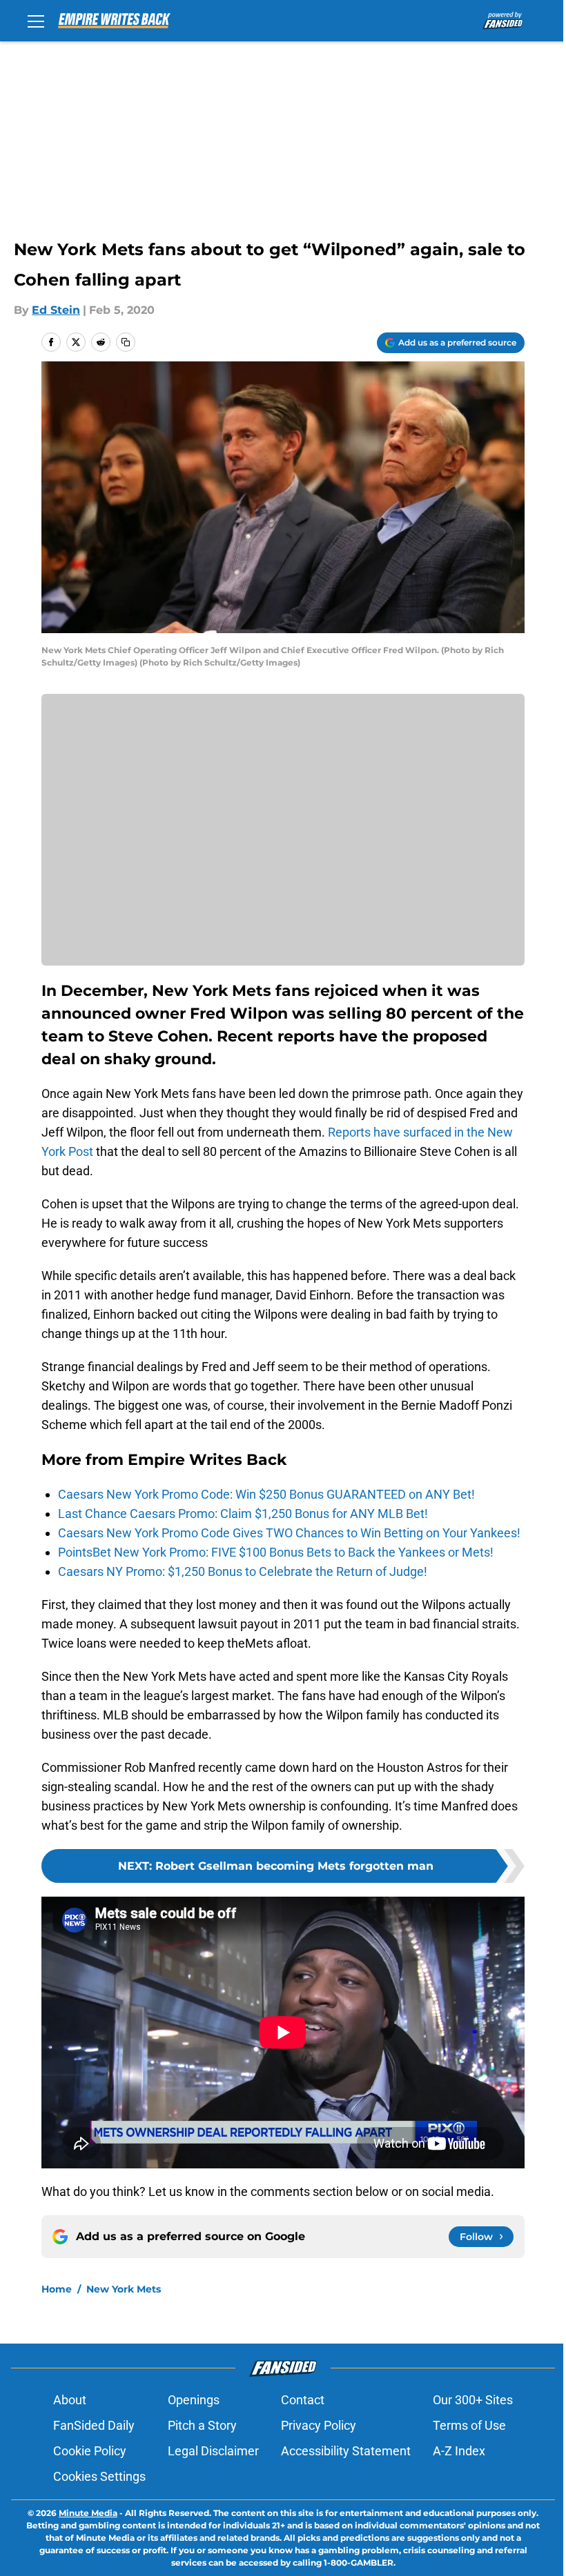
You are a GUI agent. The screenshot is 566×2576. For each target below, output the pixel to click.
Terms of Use (469, 2425)
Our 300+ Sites (473, 2400)
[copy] (126, 342)
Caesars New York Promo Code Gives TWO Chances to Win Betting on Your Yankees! (289, 1533)
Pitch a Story (202, 2425)
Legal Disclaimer (213, 2451)
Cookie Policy (90, 2451)
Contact (303, 2400)
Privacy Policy (319, 2425)
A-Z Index (459, 2451)
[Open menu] (36, 21)
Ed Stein (56, 310)
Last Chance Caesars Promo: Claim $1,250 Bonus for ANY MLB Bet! (243, 1514)
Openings (194, 2400)
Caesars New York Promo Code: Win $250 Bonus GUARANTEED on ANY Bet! (266, 1494)
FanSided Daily (94, 2425)
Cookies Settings (99, 2476)
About (70, 2400)
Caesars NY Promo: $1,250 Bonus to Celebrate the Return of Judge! (243, 1571)
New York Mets (124, 2289)
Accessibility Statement (346, 2451)
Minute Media (88, 2513)
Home (57, 2289)
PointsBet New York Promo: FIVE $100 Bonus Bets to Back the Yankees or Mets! (276, 1552)
